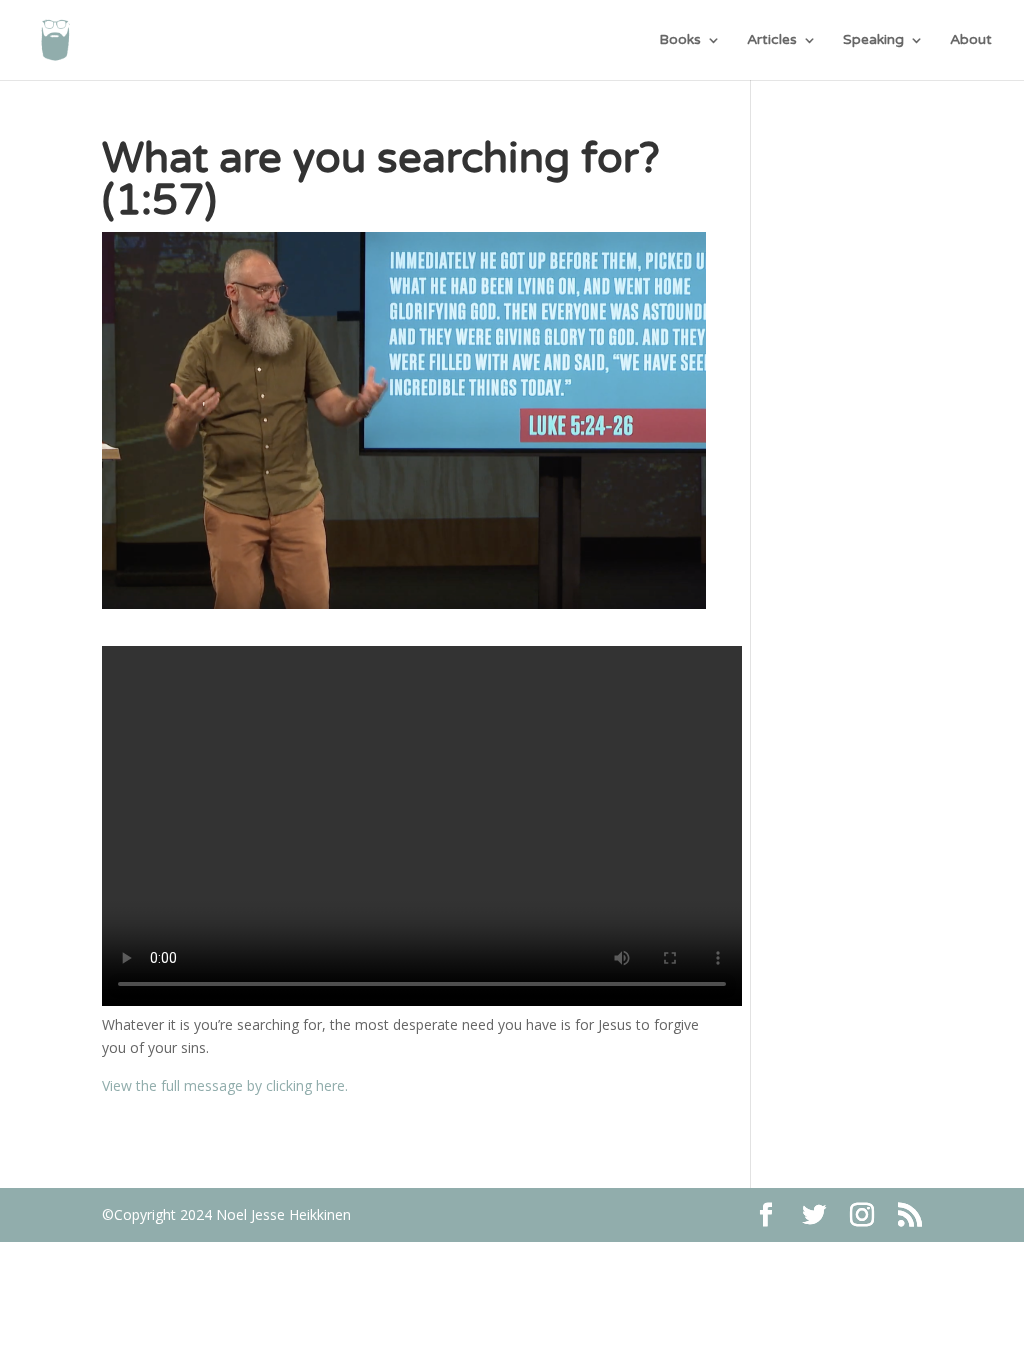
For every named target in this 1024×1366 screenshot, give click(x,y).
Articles (772, 40)
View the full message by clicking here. (225, 1085)
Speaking (873, 40)
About (971, 40)
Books (680, 40)
